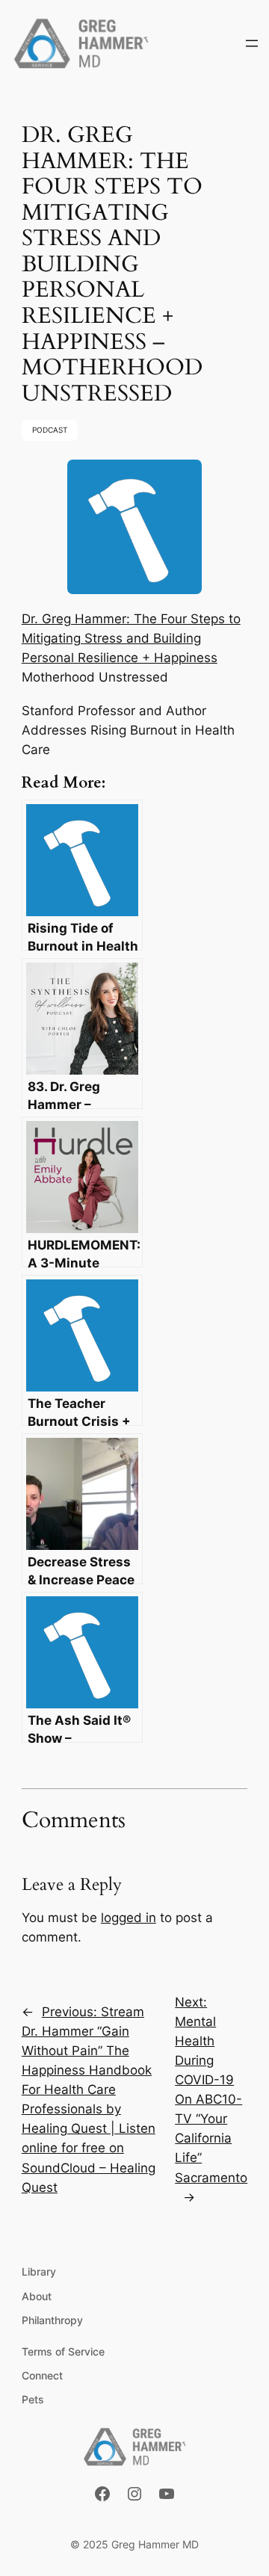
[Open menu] (252, 43)
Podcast (50, 430)
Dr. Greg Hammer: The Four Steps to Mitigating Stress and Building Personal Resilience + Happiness (131, 638)
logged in (129, 1918)
